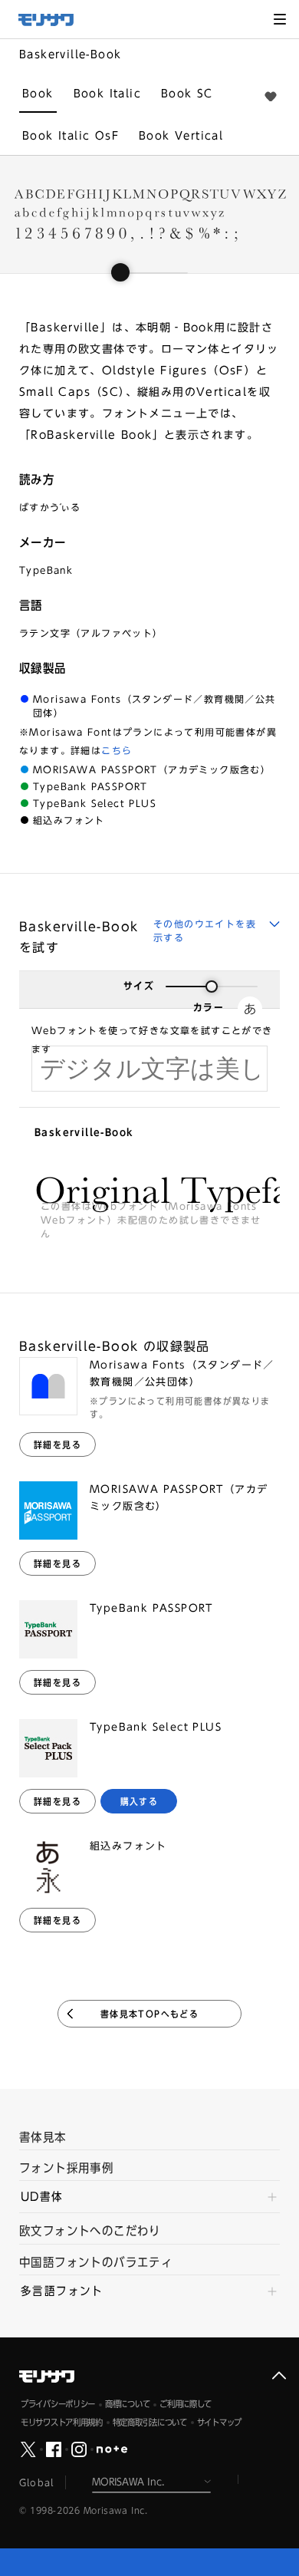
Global (36, 2482)
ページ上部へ (279, 2376)
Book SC (187, 94)
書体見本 (43, 2137)
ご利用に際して (186, 2404)
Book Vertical (181, 136)
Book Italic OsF (71, 136)
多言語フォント (62, 2291)
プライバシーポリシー (58, 2404)
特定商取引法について (150, 2422)
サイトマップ (219, 2422)
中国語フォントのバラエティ (96, 2262)
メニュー (280, 19)
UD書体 (42, 2197)
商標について (127, 2404)
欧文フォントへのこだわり (90, 2231)
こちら (117, 750)
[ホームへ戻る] (54, 20)
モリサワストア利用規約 (62, 2422)
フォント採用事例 (66, 2168)
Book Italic (107, 94)
